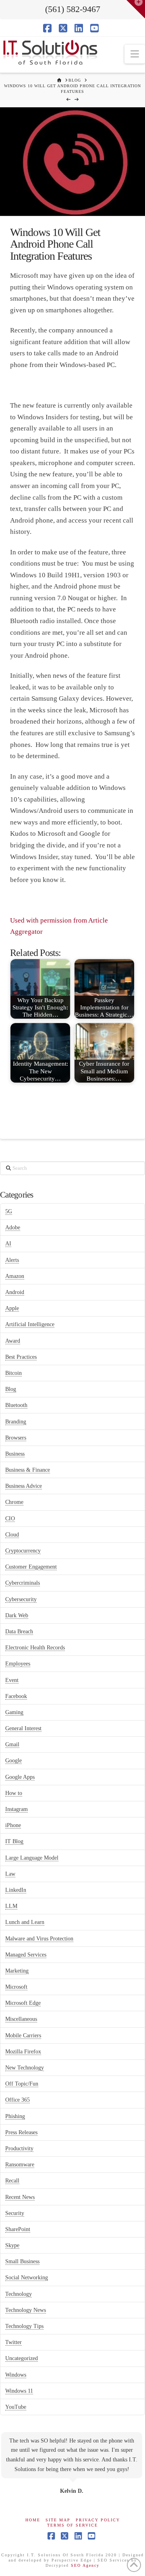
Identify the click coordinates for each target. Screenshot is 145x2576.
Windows (16, 2375)
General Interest (23, 1728)
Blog (11, 1389)
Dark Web (17, 1615)
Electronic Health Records (35, 1648)
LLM (11, 1906)
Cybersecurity (21, 1599)
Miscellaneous (21, 2019)
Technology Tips (24, 2326)
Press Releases (21, 2132)
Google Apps (20, 1777)
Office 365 (18, 2100)
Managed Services (26, 1955)
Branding (16, 1422)
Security (15, 2213)
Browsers (16, 1438)
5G (9, 1211)
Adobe (13, 1227)
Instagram (17, 1809)
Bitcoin (13, 1373)
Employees (18, 1664)
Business (15, 1454)
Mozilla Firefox (23, 2052)
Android (15, 1292)
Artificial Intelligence (30, 1324)
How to (14, 1793)
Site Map (58, 2520)
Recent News (20, 2197)
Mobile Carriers (23, 2036)
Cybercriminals (23, 1583)
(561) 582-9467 (73, 9)
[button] (135, 54)
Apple (12, 1308)
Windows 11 (19, 2391)
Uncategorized (22, 2358)
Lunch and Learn (25, 1922)
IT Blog (14, 1841)
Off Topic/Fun (22, 2084)
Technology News (26, 2310)
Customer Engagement (31, 1567)
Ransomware (20, 2165)
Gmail (12, 1744)
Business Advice (24, 1486)
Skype (12, 2245)
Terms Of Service (72, 2525)
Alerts (12, 1260)
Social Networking (27, 2278)
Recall (12, 2181)
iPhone (13, 1825)
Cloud (12, 1535)
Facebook (16, 1696)
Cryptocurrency (23, 1551)
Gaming (14, 1712)
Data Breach (19, 1632)
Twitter (13, 2342)
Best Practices (21, 1357)
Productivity (19, 2148)
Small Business (22, 2261)
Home (33, 2520)
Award (13, 1341)
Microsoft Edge (23, 2003)
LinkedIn (16, 1890)
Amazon (15, 1276)
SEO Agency (85, 2565)
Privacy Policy (98, 2520)
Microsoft (16, 1987)
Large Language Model (32, 1858)
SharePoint (18, 2229)
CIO (10, 1519)
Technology (19, 2294)
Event (12, 1680)
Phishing (15, 2116)
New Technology (25, 2068)
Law (10, 1874)
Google (13, 1761)
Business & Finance (28, 1470)
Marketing (17, 1971)
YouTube (16, 2407)
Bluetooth (16, 1405)
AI (8, 1244)
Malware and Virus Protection (39, 1939)
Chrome (14, 1502)
